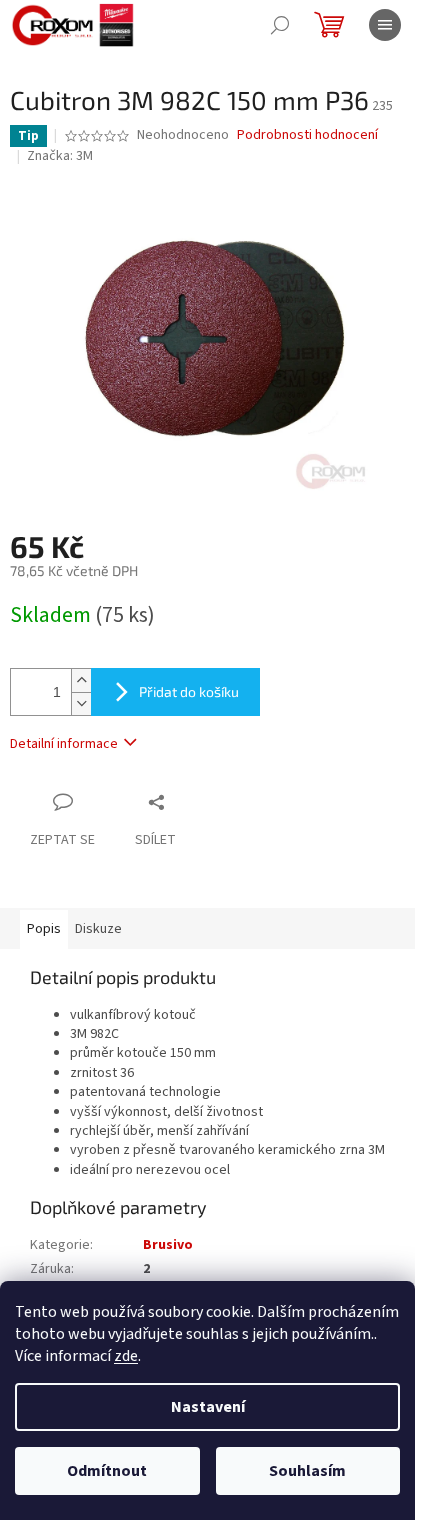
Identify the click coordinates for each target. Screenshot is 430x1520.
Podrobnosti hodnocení (307, 135)
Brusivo (168, 1245)
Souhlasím (307, 1471)
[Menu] (385, 25)
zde (126, 1356)
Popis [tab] (44, 929)
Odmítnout (107, 1471)
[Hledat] (280, 25)
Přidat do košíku (189, 691)
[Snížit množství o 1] (81, 703)
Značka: (60, 156)
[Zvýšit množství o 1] (81, 680)
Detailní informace (64, 744)
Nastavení (208, 1407)
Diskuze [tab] (98, 929)
